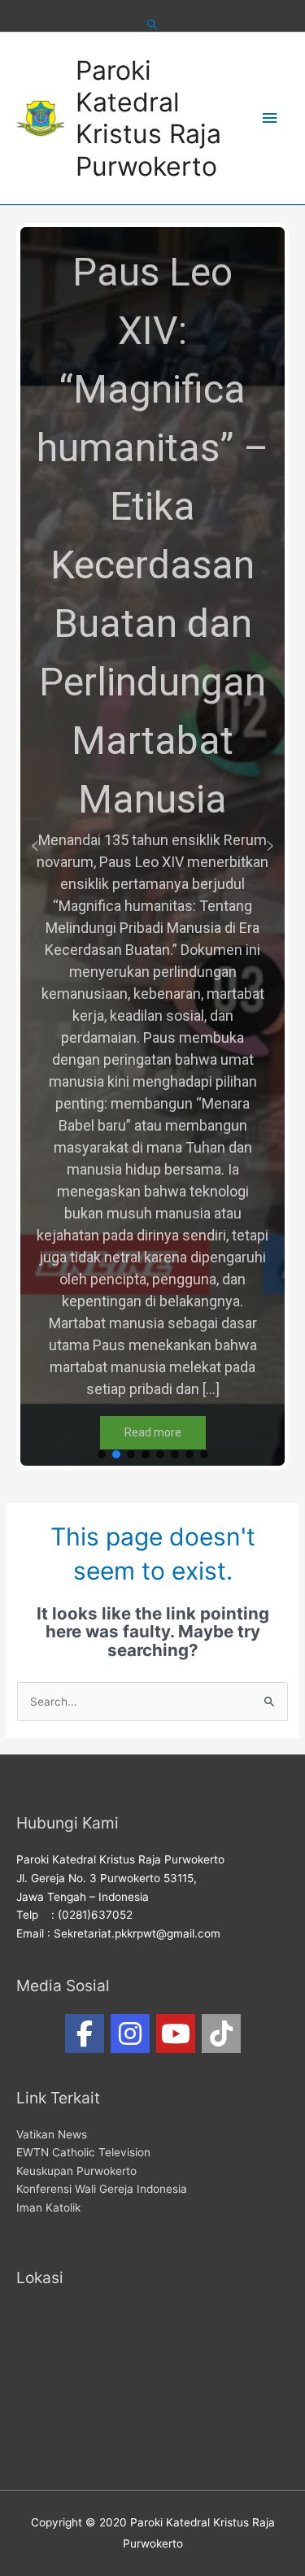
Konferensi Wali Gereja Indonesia (102, 2189)
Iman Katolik (48, 2208)
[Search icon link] (153, 24)
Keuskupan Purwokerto (76, 2171)
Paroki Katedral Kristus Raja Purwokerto (148, 118)
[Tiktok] (221, 2033)
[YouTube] (176, 2033)
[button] (35, 846)
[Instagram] (130, 2033)
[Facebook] (85, 2033)
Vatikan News (52, 2134)
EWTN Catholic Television (83, 2152)
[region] (152, 846)
